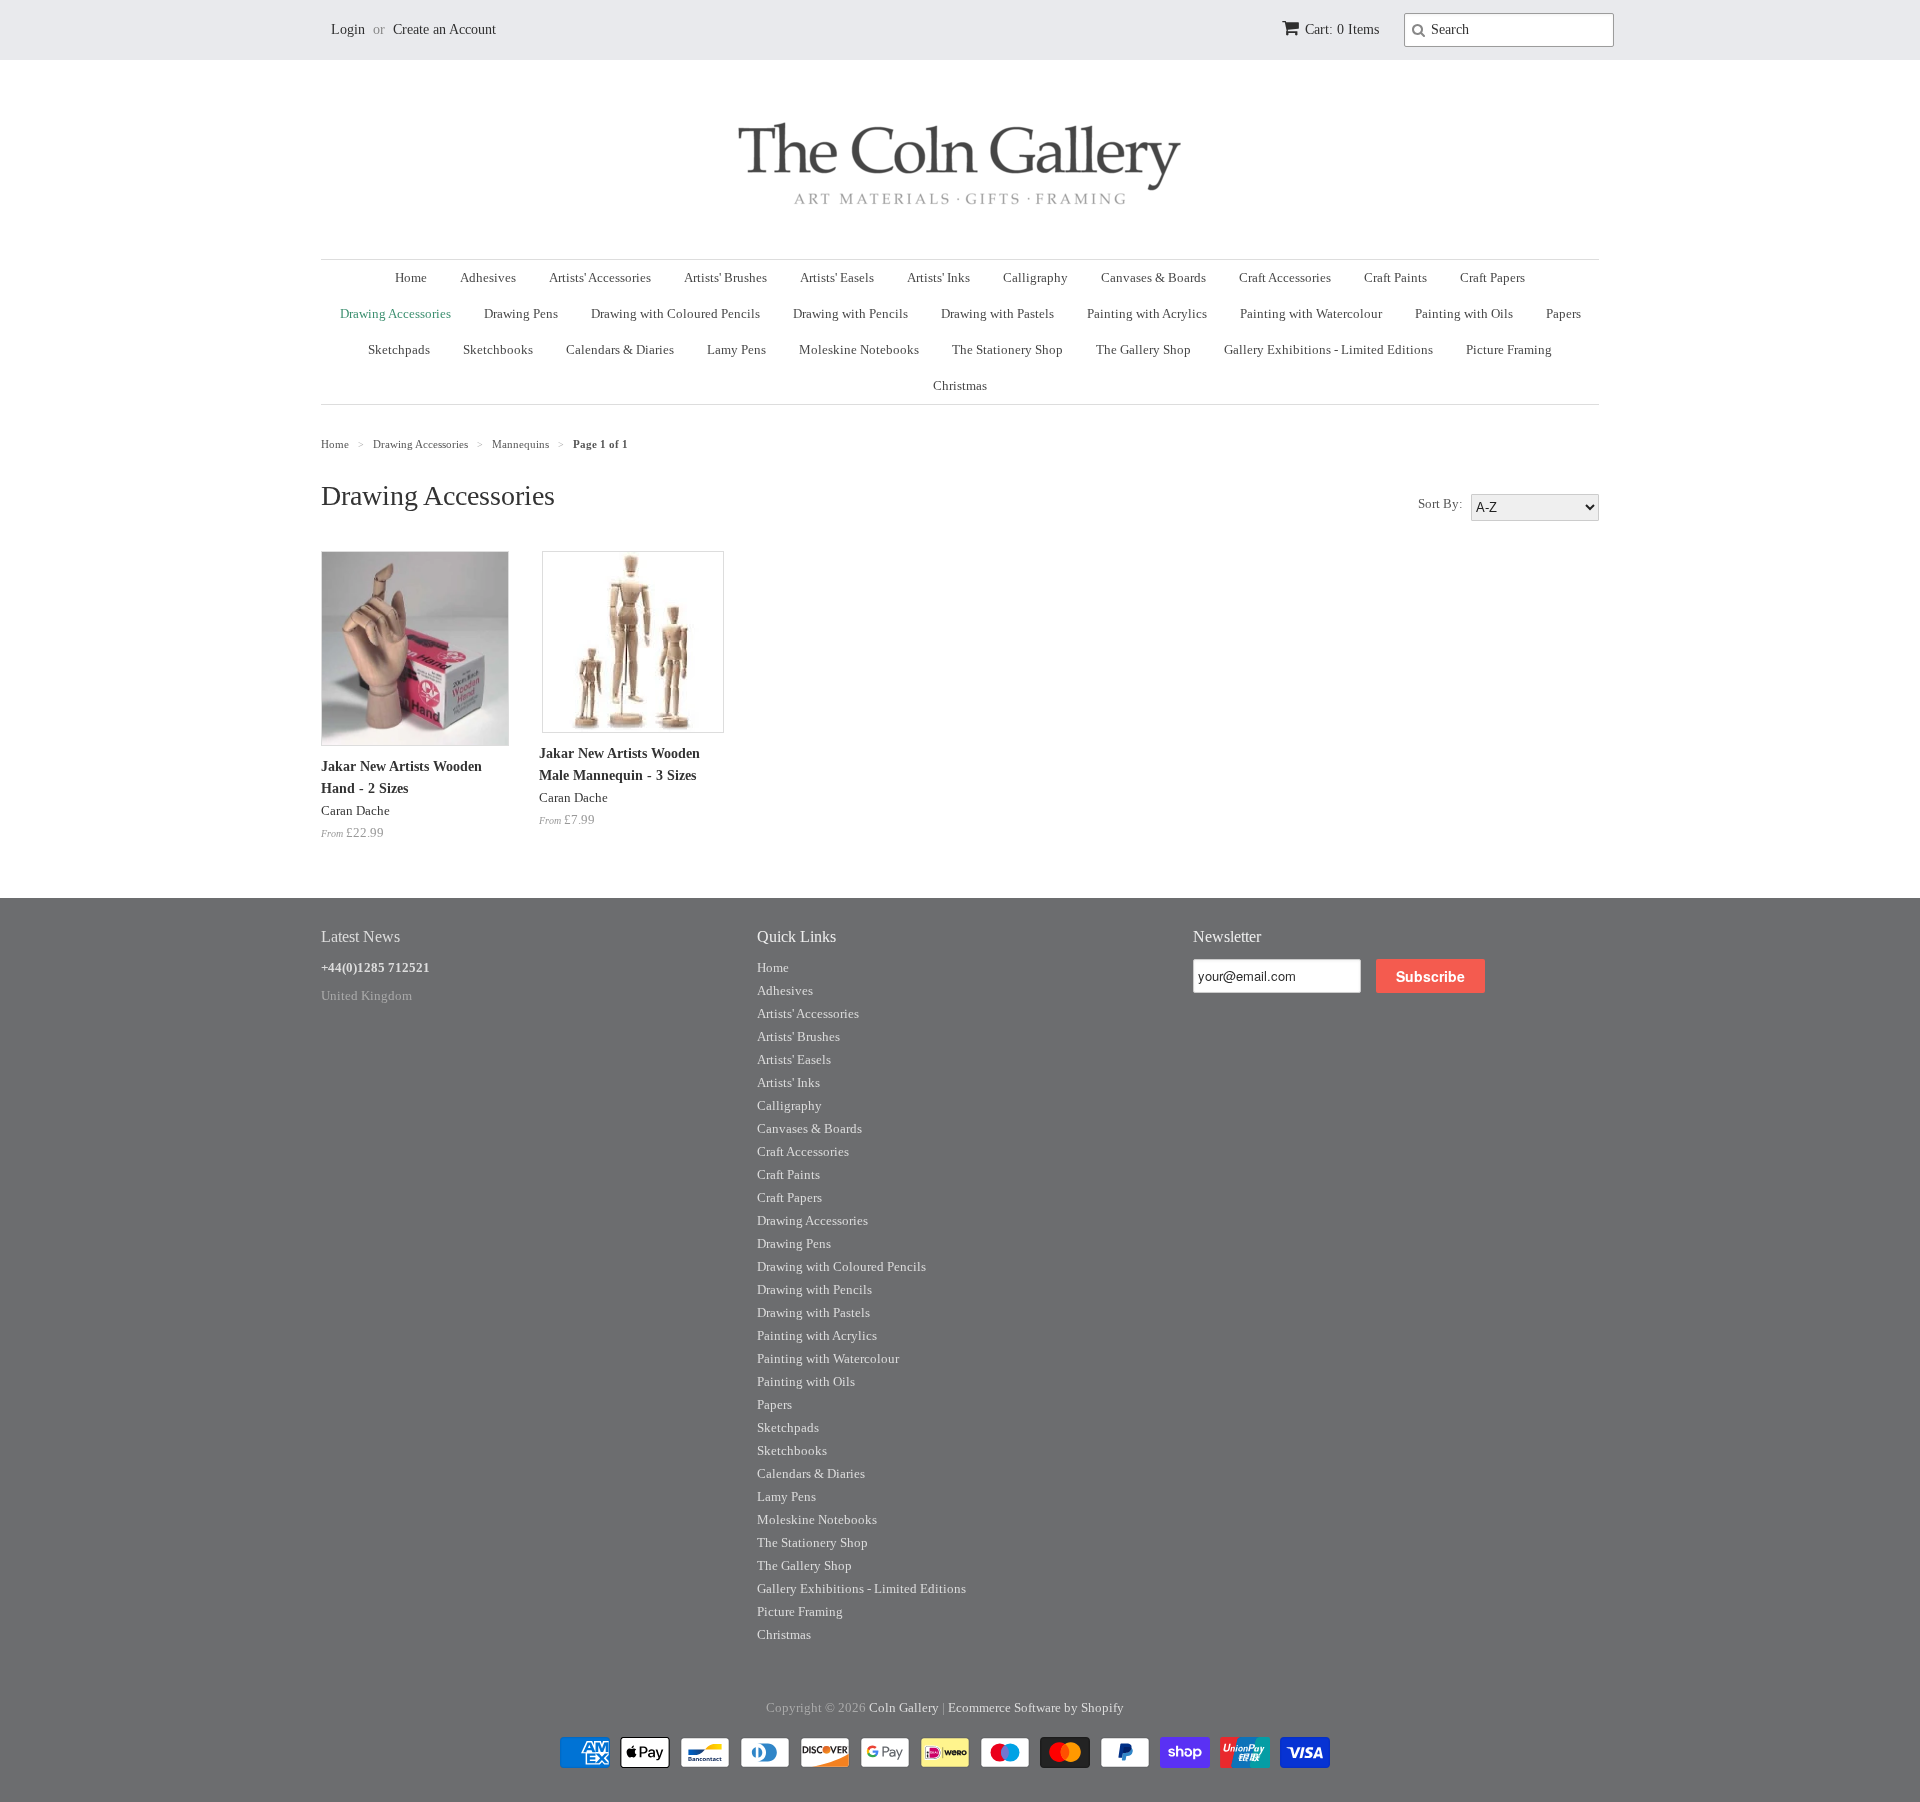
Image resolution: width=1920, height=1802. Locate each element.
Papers (1563, 313)
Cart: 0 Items (1342, 29)
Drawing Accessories (395, 313)
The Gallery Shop (1143, 349)
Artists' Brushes (725, 277)
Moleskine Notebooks (859, 349)
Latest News (360, 936)
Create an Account (444, 29)
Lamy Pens (736, 349)
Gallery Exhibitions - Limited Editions (1328, 349)
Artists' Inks (938, 277)
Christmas (960, 385)
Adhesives (488, 277)
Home (411, 277)
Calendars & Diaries (620, 349)
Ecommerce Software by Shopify (1036, 1707)
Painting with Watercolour (1311, 313)
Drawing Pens (521, 313)
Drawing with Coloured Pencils (675, 313)
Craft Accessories (1285, 277)
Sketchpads (399, 349)
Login (348, 29)
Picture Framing (1509, 349)
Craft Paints (1395, 277)
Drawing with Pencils (850, 313)
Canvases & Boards (1153, 277)
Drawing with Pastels (997, 313)
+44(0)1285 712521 (375, 967)
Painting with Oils (1464, 313)
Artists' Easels (837, 277)
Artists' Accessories (600, 277)
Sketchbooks (498, 349)
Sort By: (1440, 503)
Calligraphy (1035, 277)
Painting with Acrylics (1147, 313)
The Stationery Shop (1007, 349)
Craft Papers (1492, 277)
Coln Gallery (904, 1707)
